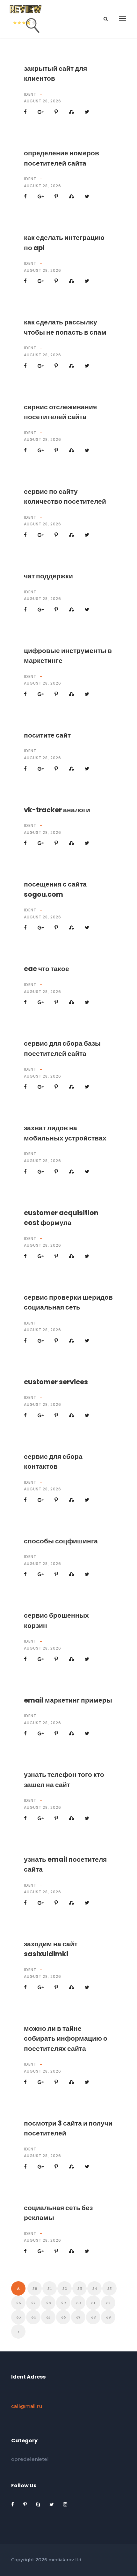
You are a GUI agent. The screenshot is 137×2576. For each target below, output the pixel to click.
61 (93, 2303)
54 (95, 2288)
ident (30, 94)
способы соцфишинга (61, 1541)
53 (80, 2288)
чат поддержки (48, 576)
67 (78, 2317)
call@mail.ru (27, 2406)
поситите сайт (47, 735)
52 (65, 2288)
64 (33, 2317)
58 (48, 2303)
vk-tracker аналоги (57, 810)
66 (63, 2317)
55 (110, 2288)
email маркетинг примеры (68, 1700)
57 (33, 2303)
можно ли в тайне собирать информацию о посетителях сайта (66, 2038)
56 (18, 2303)
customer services (56, 1382)
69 (108, 2317)
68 (93, 2317)
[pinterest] (26, 2504)
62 (108, 2303)
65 (48, 2317)
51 (50, 2288)
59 (63, 2303)
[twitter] (52, 2504)
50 (35, 2288)
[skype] (39, 2504)
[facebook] (13, 2504)
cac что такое (47, 969)
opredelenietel (30, 2459)
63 (18, 2317)
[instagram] (65, 2504)
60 (78, 2303)
